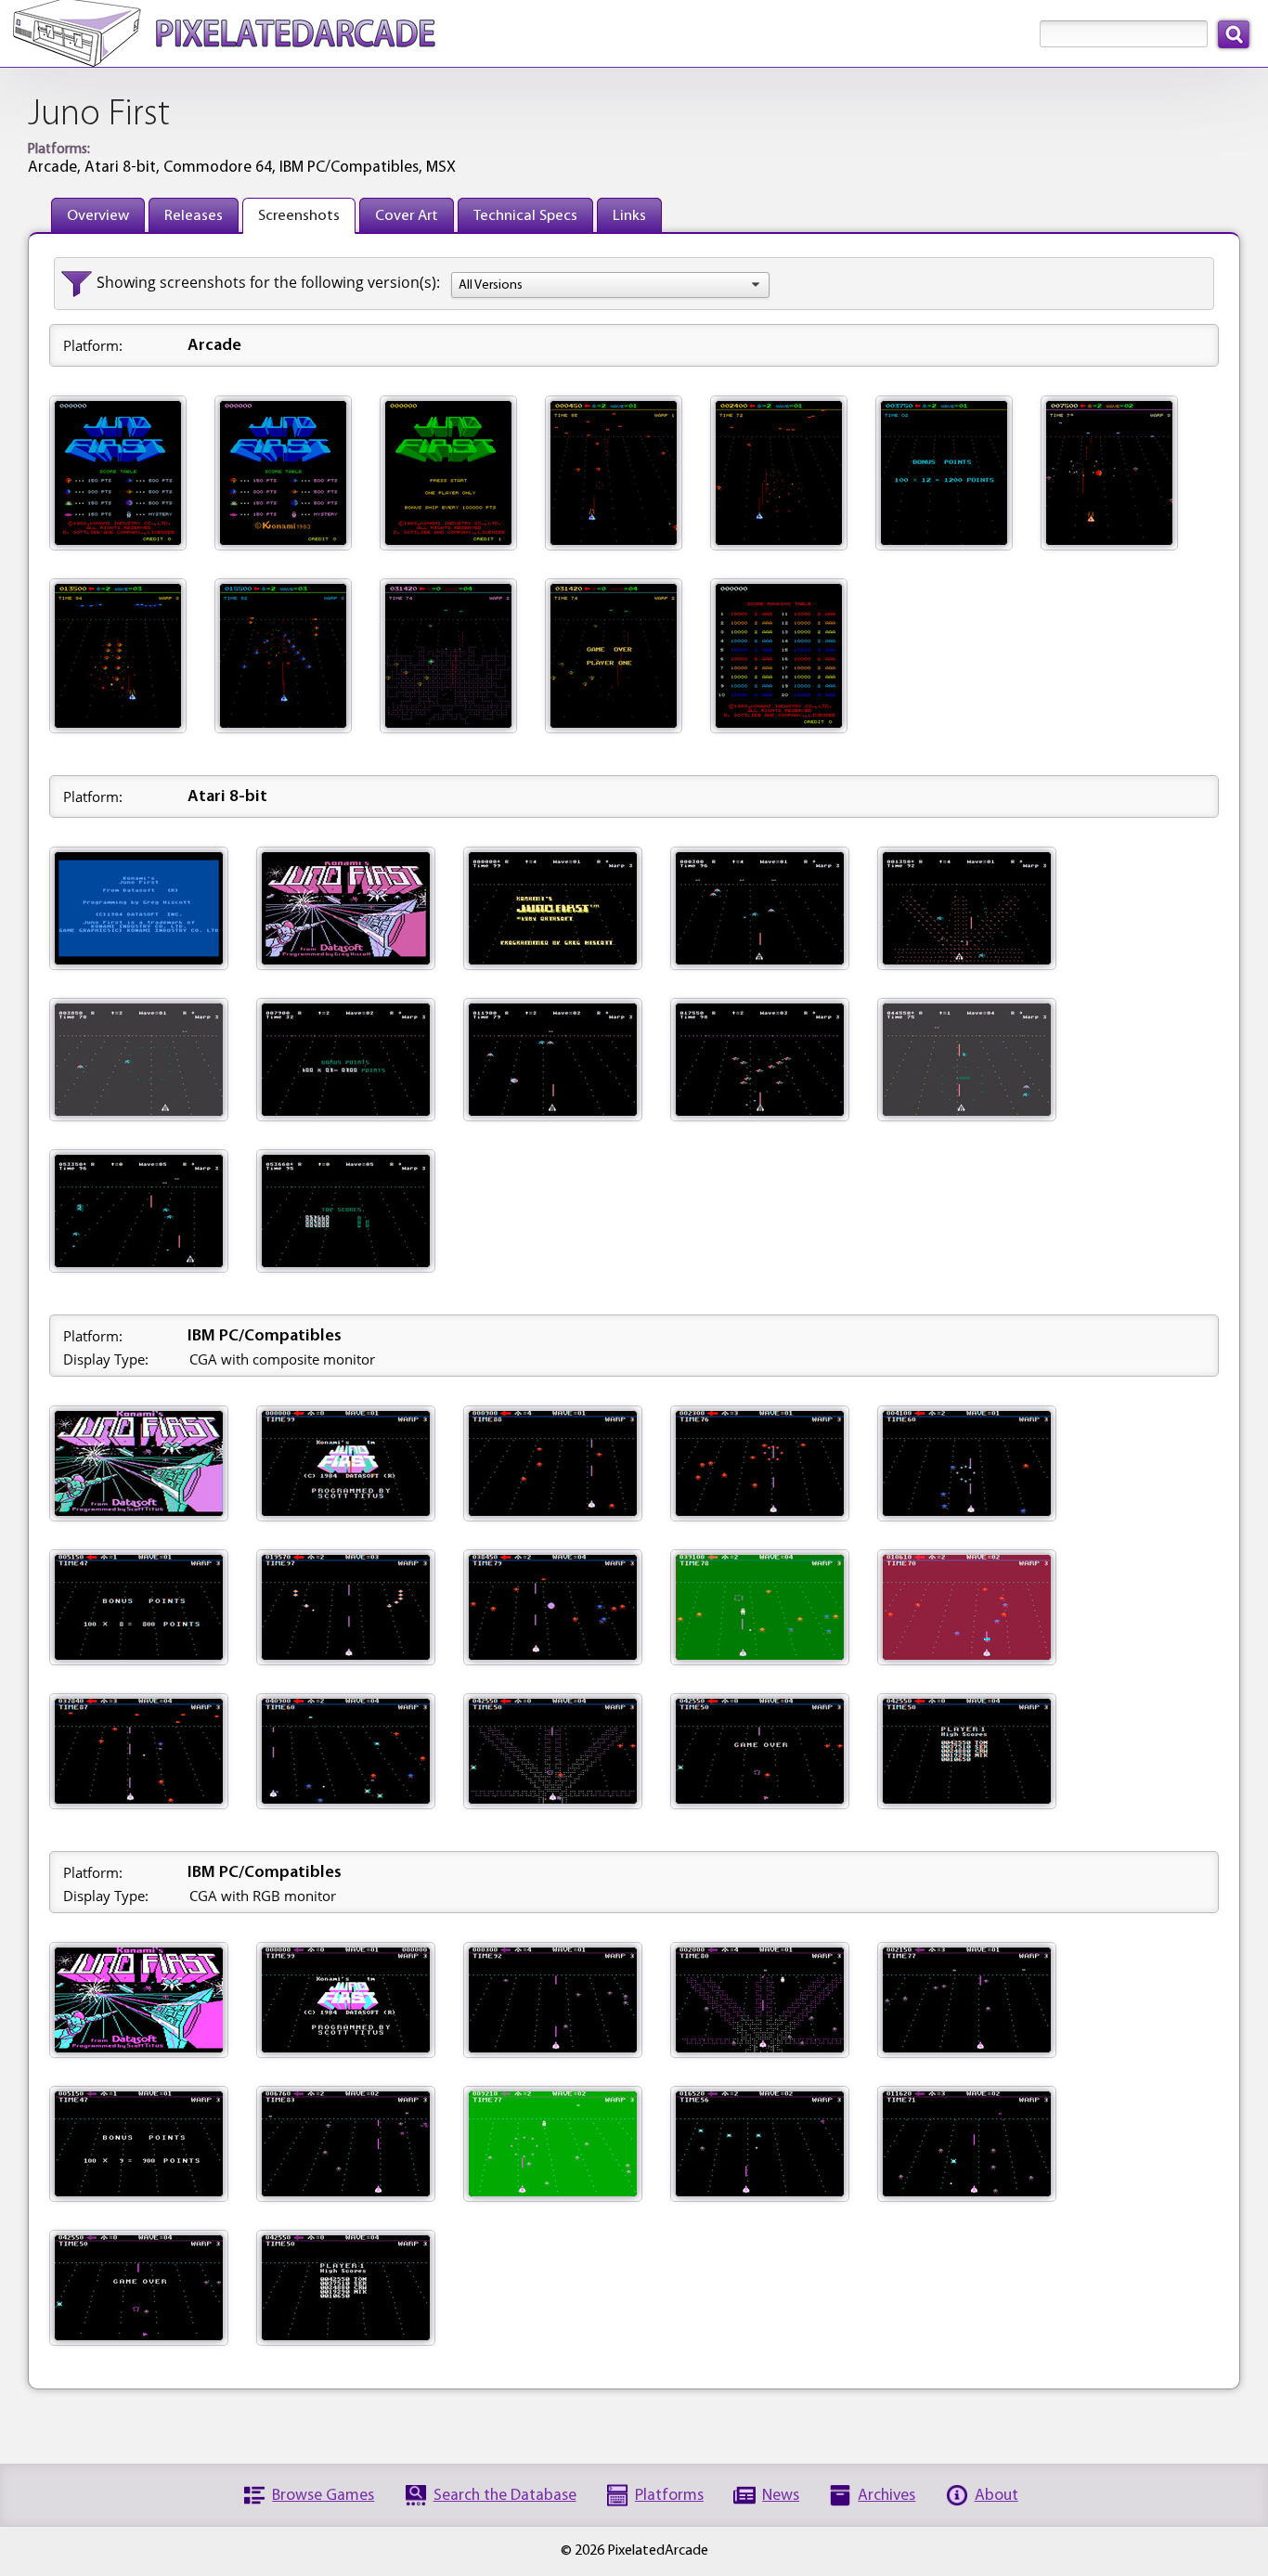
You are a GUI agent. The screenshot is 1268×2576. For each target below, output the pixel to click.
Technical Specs (525, 216)
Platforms (669, 2496)
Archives (886, 2496)
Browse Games (323, 2496)
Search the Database (505, 2496)
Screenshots (299, 216)
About (996, 2496)
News (781, 2496)
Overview (98, 216)
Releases (194, 216)
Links (629, 216)
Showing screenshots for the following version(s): (268, 282)
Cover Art (407, 216)
